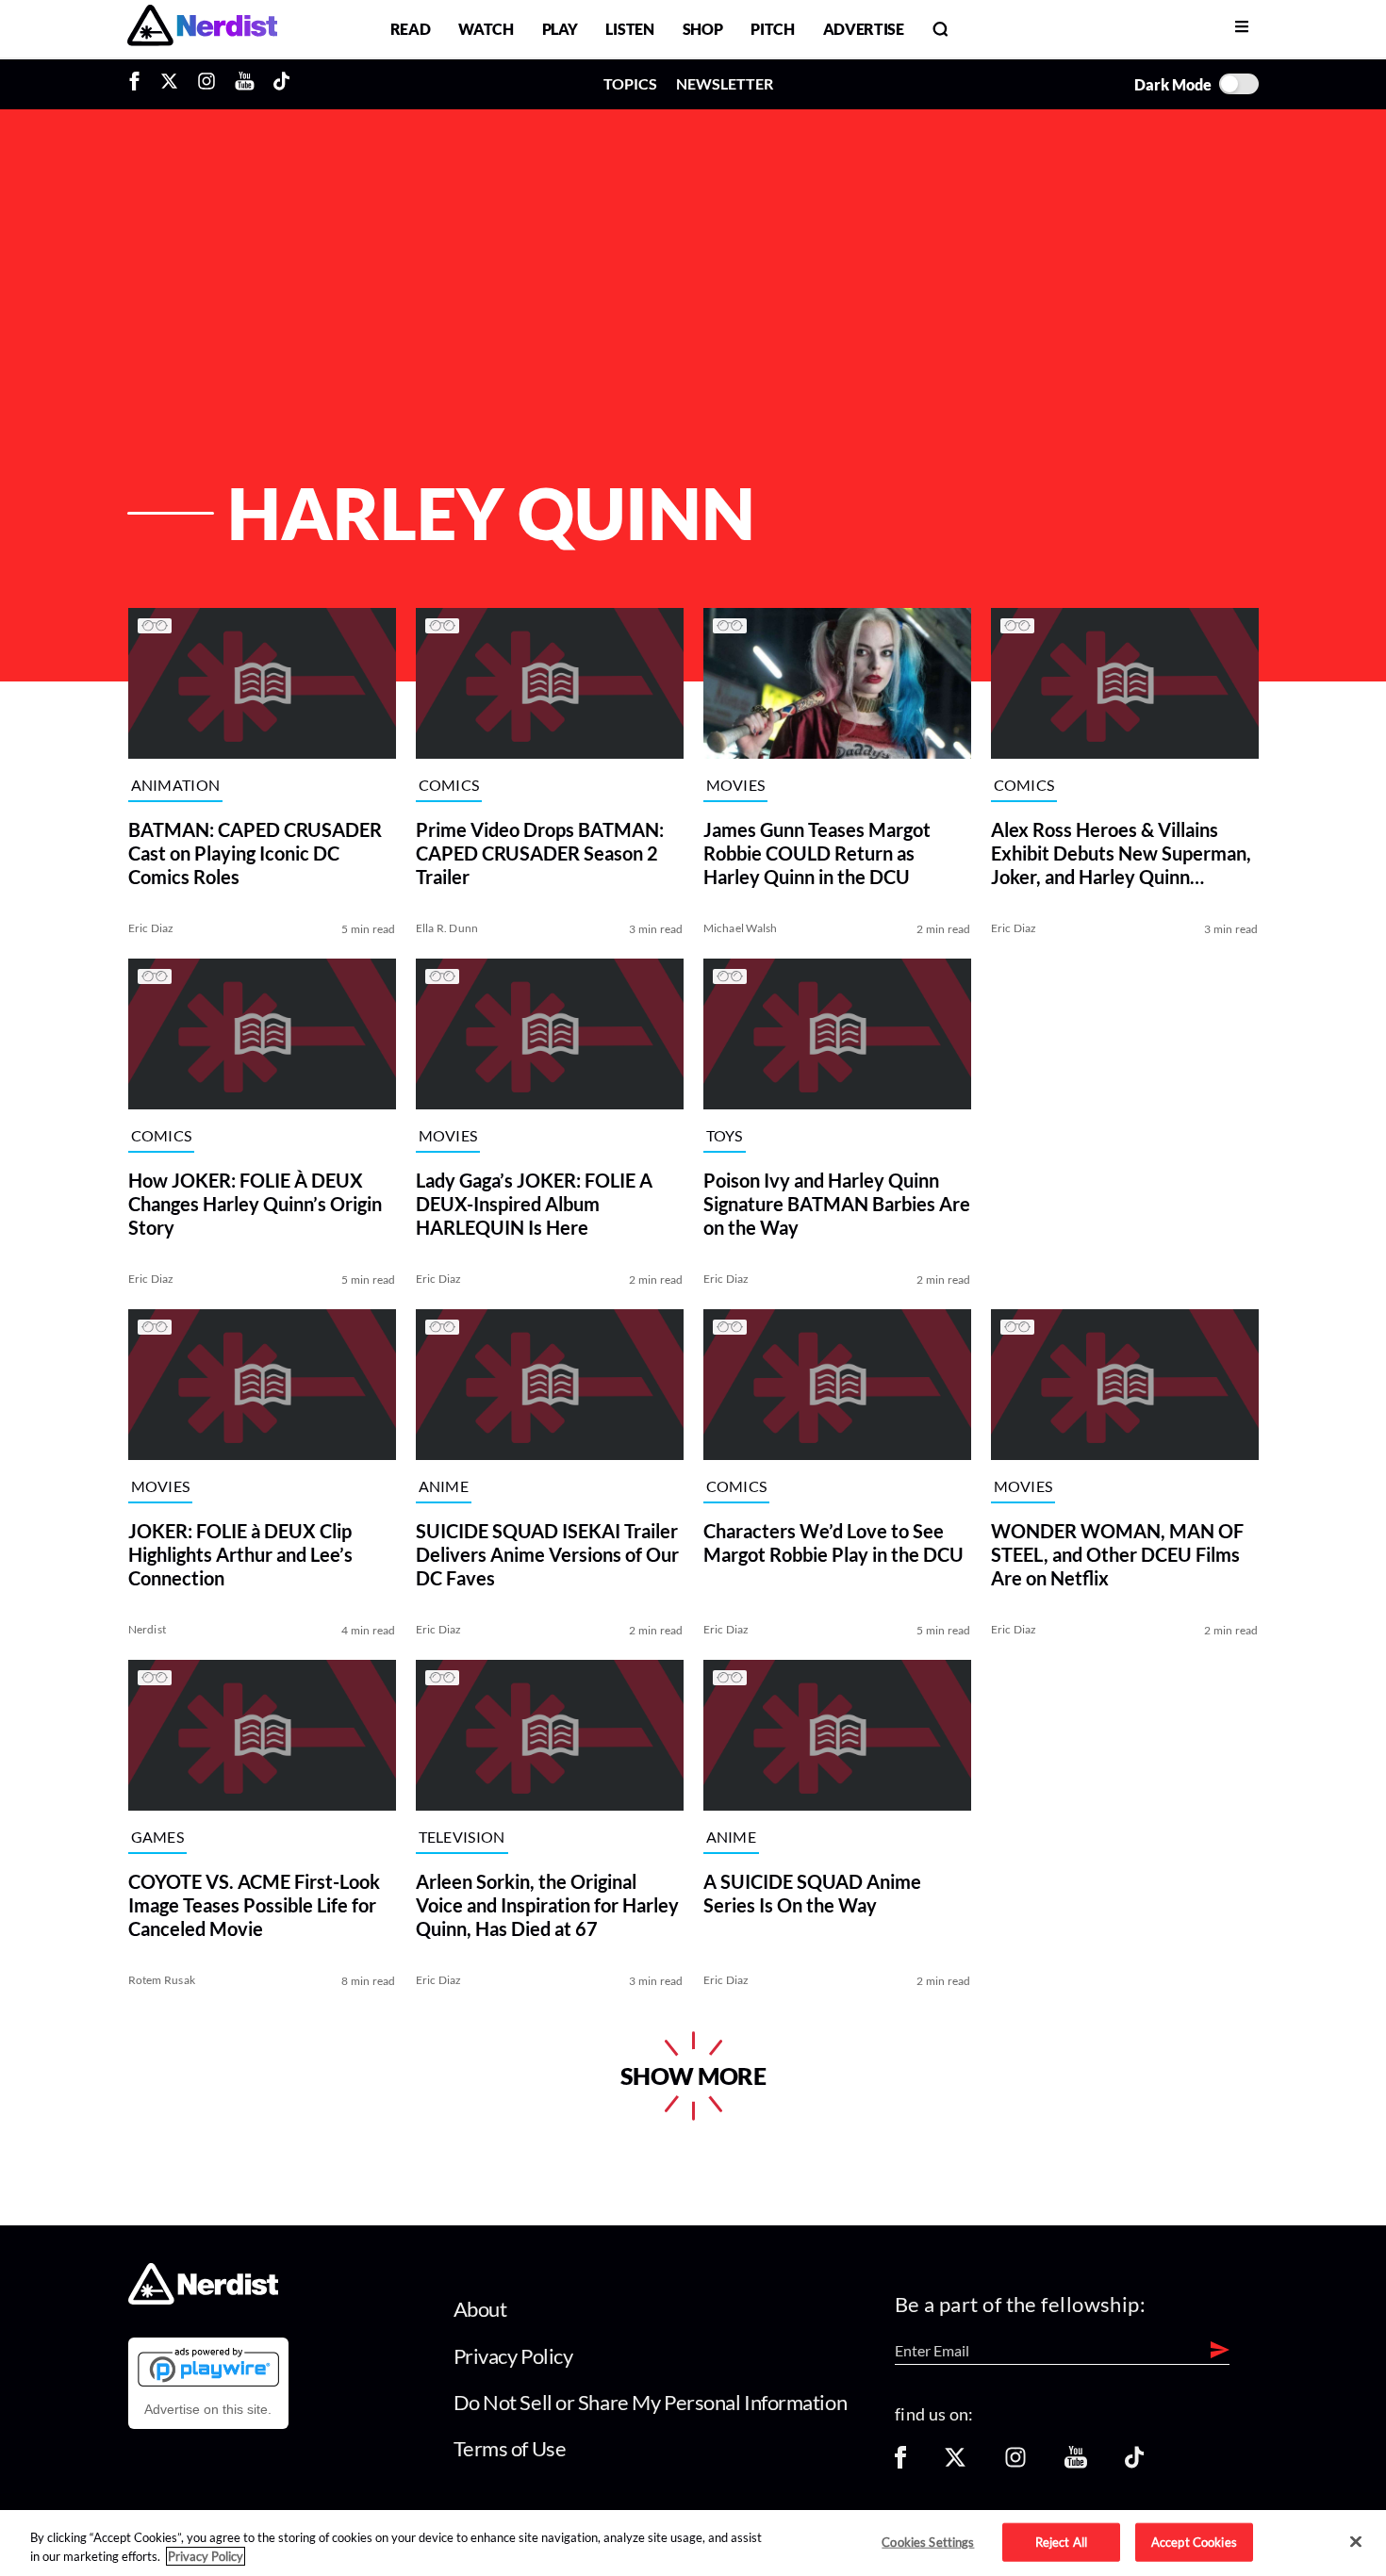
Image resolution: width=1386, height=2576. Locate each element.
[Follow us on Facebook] (900, 2463)
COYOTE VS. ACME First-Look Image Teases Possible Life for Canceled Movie (254, 1905)
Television (462, 1838)
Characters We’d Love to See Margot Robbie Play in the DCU (833, 1542)
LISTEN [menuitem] (629, 29)
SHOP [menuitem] (703, 29)
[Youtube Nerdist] (245, 84)
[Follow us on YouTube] (1076, 2463)
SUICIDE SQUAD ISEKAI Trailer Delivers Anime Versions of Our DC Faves (547, 1554)
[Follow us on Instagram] (1015, 2463)
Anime (444, 1487)
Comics (449, 786)
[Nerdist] (202, 29)
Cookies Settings (928, 2541)
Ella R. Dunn (447, 928)
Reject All (1061, 2541)
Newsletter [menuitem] (725, 83)
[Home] (203, 2299)
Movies (736, 786)
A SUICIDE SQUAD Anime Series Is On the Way (812, 1893)
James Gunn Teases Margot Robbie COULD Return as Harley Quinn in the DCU (817, 853)
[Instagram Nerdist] (206, 84)
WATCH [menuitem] (486, 29)
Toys (725, 1136)
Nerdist (148, 1629)
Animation (176, 786)
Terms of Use (510, 2448)
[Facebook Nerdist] (139, 84)
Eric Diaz (151, 928)
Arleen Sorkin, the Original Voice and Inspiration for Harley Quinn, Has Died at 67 (547, 1905)
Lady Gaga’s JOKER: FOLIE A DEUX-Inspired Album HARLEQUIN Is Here (534, 1204)
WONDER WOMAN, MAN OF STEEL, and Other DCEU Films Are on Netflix (1117, 1554)
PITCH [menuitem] (772, 29)
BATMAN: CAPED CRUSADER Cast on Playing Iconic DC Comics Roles (255, 853)
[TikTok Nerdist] (281, 84)
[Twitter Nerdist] (169, 84)
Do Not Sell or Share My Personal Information (651, 2402)
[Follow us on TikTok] (1134, 2463)
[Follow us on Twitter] (955, 2463)
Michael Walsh (741, 928)
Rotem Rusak (162, 1980)
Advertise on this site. (208, 2409)
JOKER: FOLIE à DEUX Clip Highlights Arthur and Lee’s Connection (240, 1554)
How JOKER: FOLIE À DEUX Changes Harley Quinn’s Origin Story (255, 1204)
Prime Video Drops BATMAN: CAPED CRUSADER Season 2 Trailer (540, 853)
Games (158, 1838)
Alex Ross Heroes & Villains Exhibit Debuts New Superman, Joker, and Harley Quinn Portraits (1121, 853)
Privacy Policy (513, 2356)
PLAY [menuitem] (560, 29)
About (480, 2309)
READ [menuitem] (411, 29)
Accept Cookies (1194, 2541)
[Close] (1356, 2542)
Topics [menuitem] (630, 83)
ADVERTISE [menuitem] (864, 29)
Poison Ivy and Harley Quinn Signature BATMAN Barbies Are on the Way (837, 1204)
